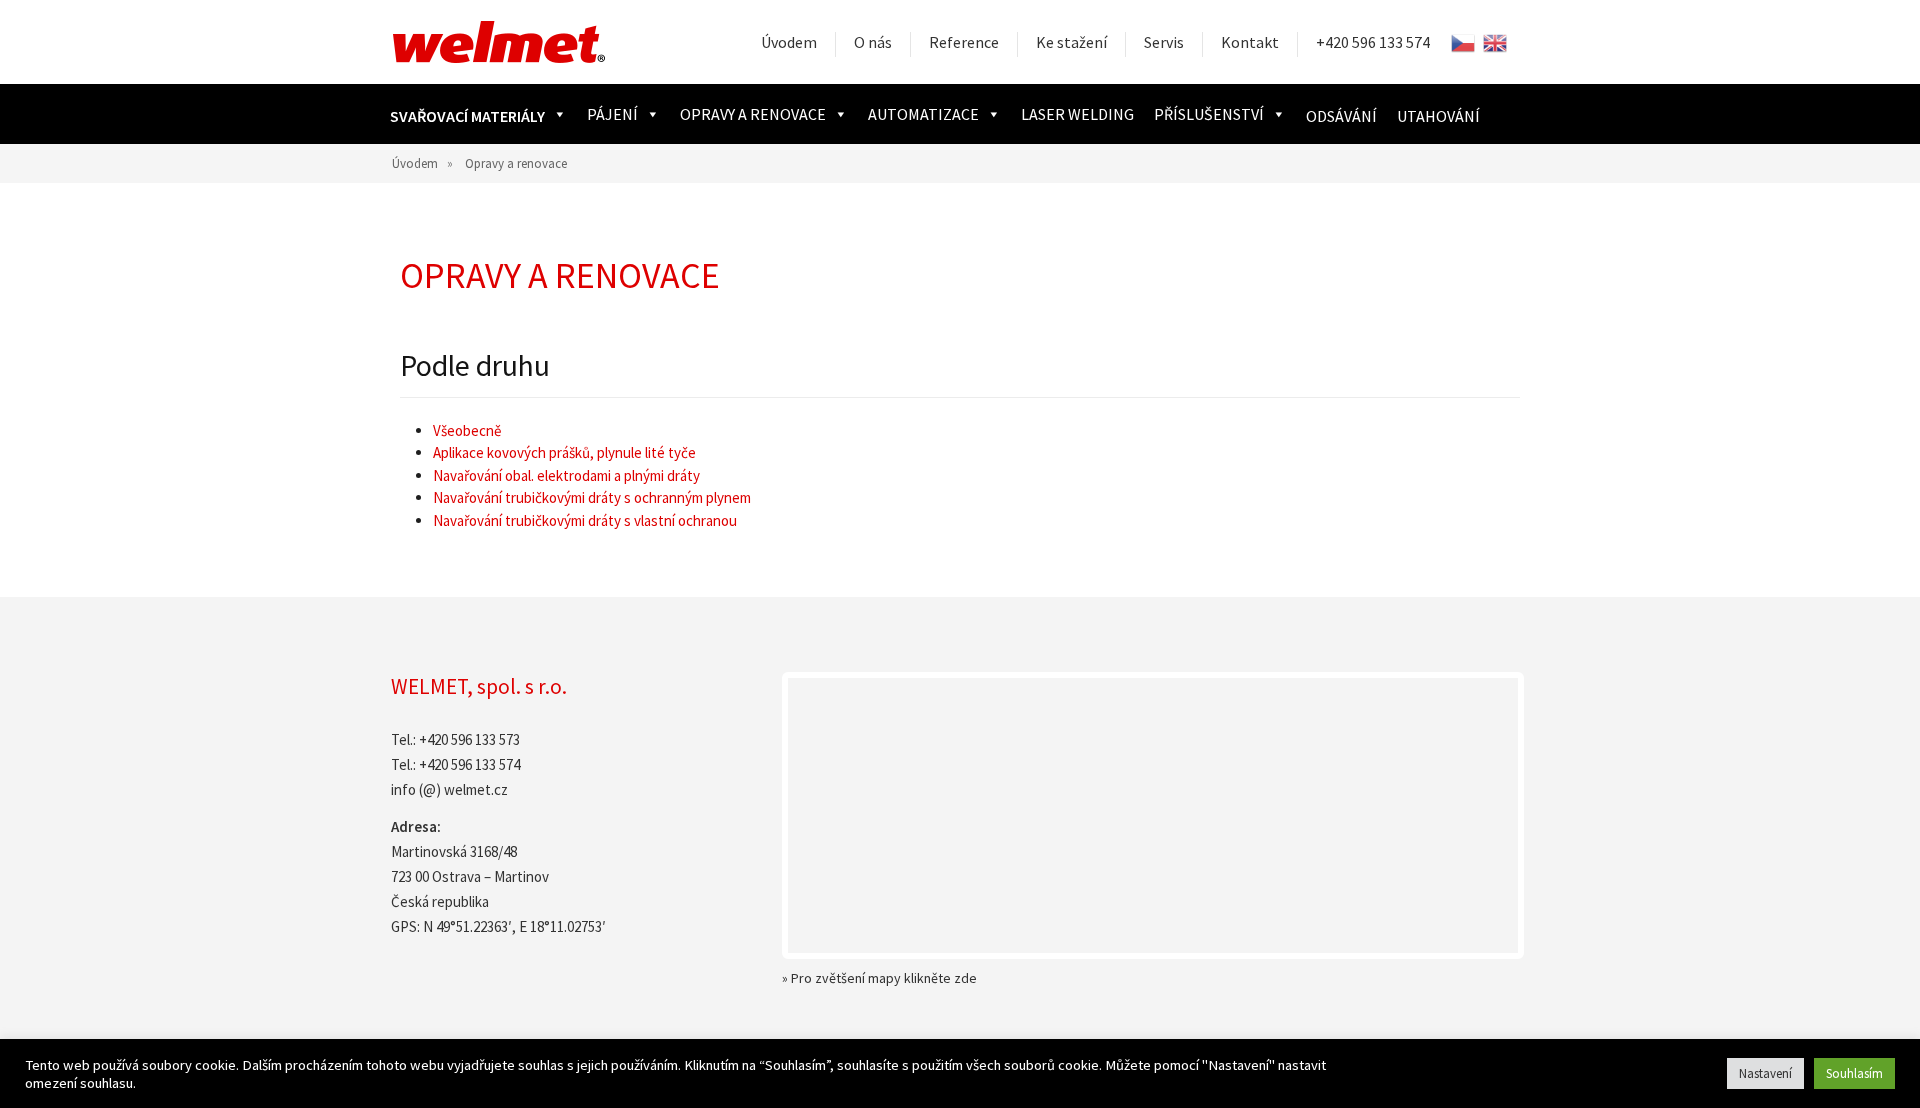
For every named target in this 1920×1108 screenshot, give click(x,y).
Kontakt (1250, 42)
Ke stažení (1071, 42)
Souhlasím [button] (1854, 1073)
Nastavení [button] (1765, 1073)
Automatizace (923, 114)
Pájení (612, 114)
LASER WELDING (1077, 114)
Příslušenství (1209, 114)
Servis (1164, 42)
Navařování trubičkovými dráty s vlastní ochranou (585, 520)
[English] (1496, 42)
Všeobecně (467, 430)
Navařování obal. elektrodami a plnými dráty (566, 475)
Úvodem (789, 42)
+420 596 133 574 (1373, 42)
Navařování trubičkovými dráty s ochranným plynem (592, 497)
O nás (873, 42)
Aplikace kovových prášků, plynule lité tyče (564, 452)
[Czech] (1464, 42)
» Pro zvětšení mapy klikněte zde (879, 978)
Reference (964, 42)
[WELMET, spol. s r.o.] (499, 42)
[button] (478, 114)
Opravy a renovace (753, 114)
